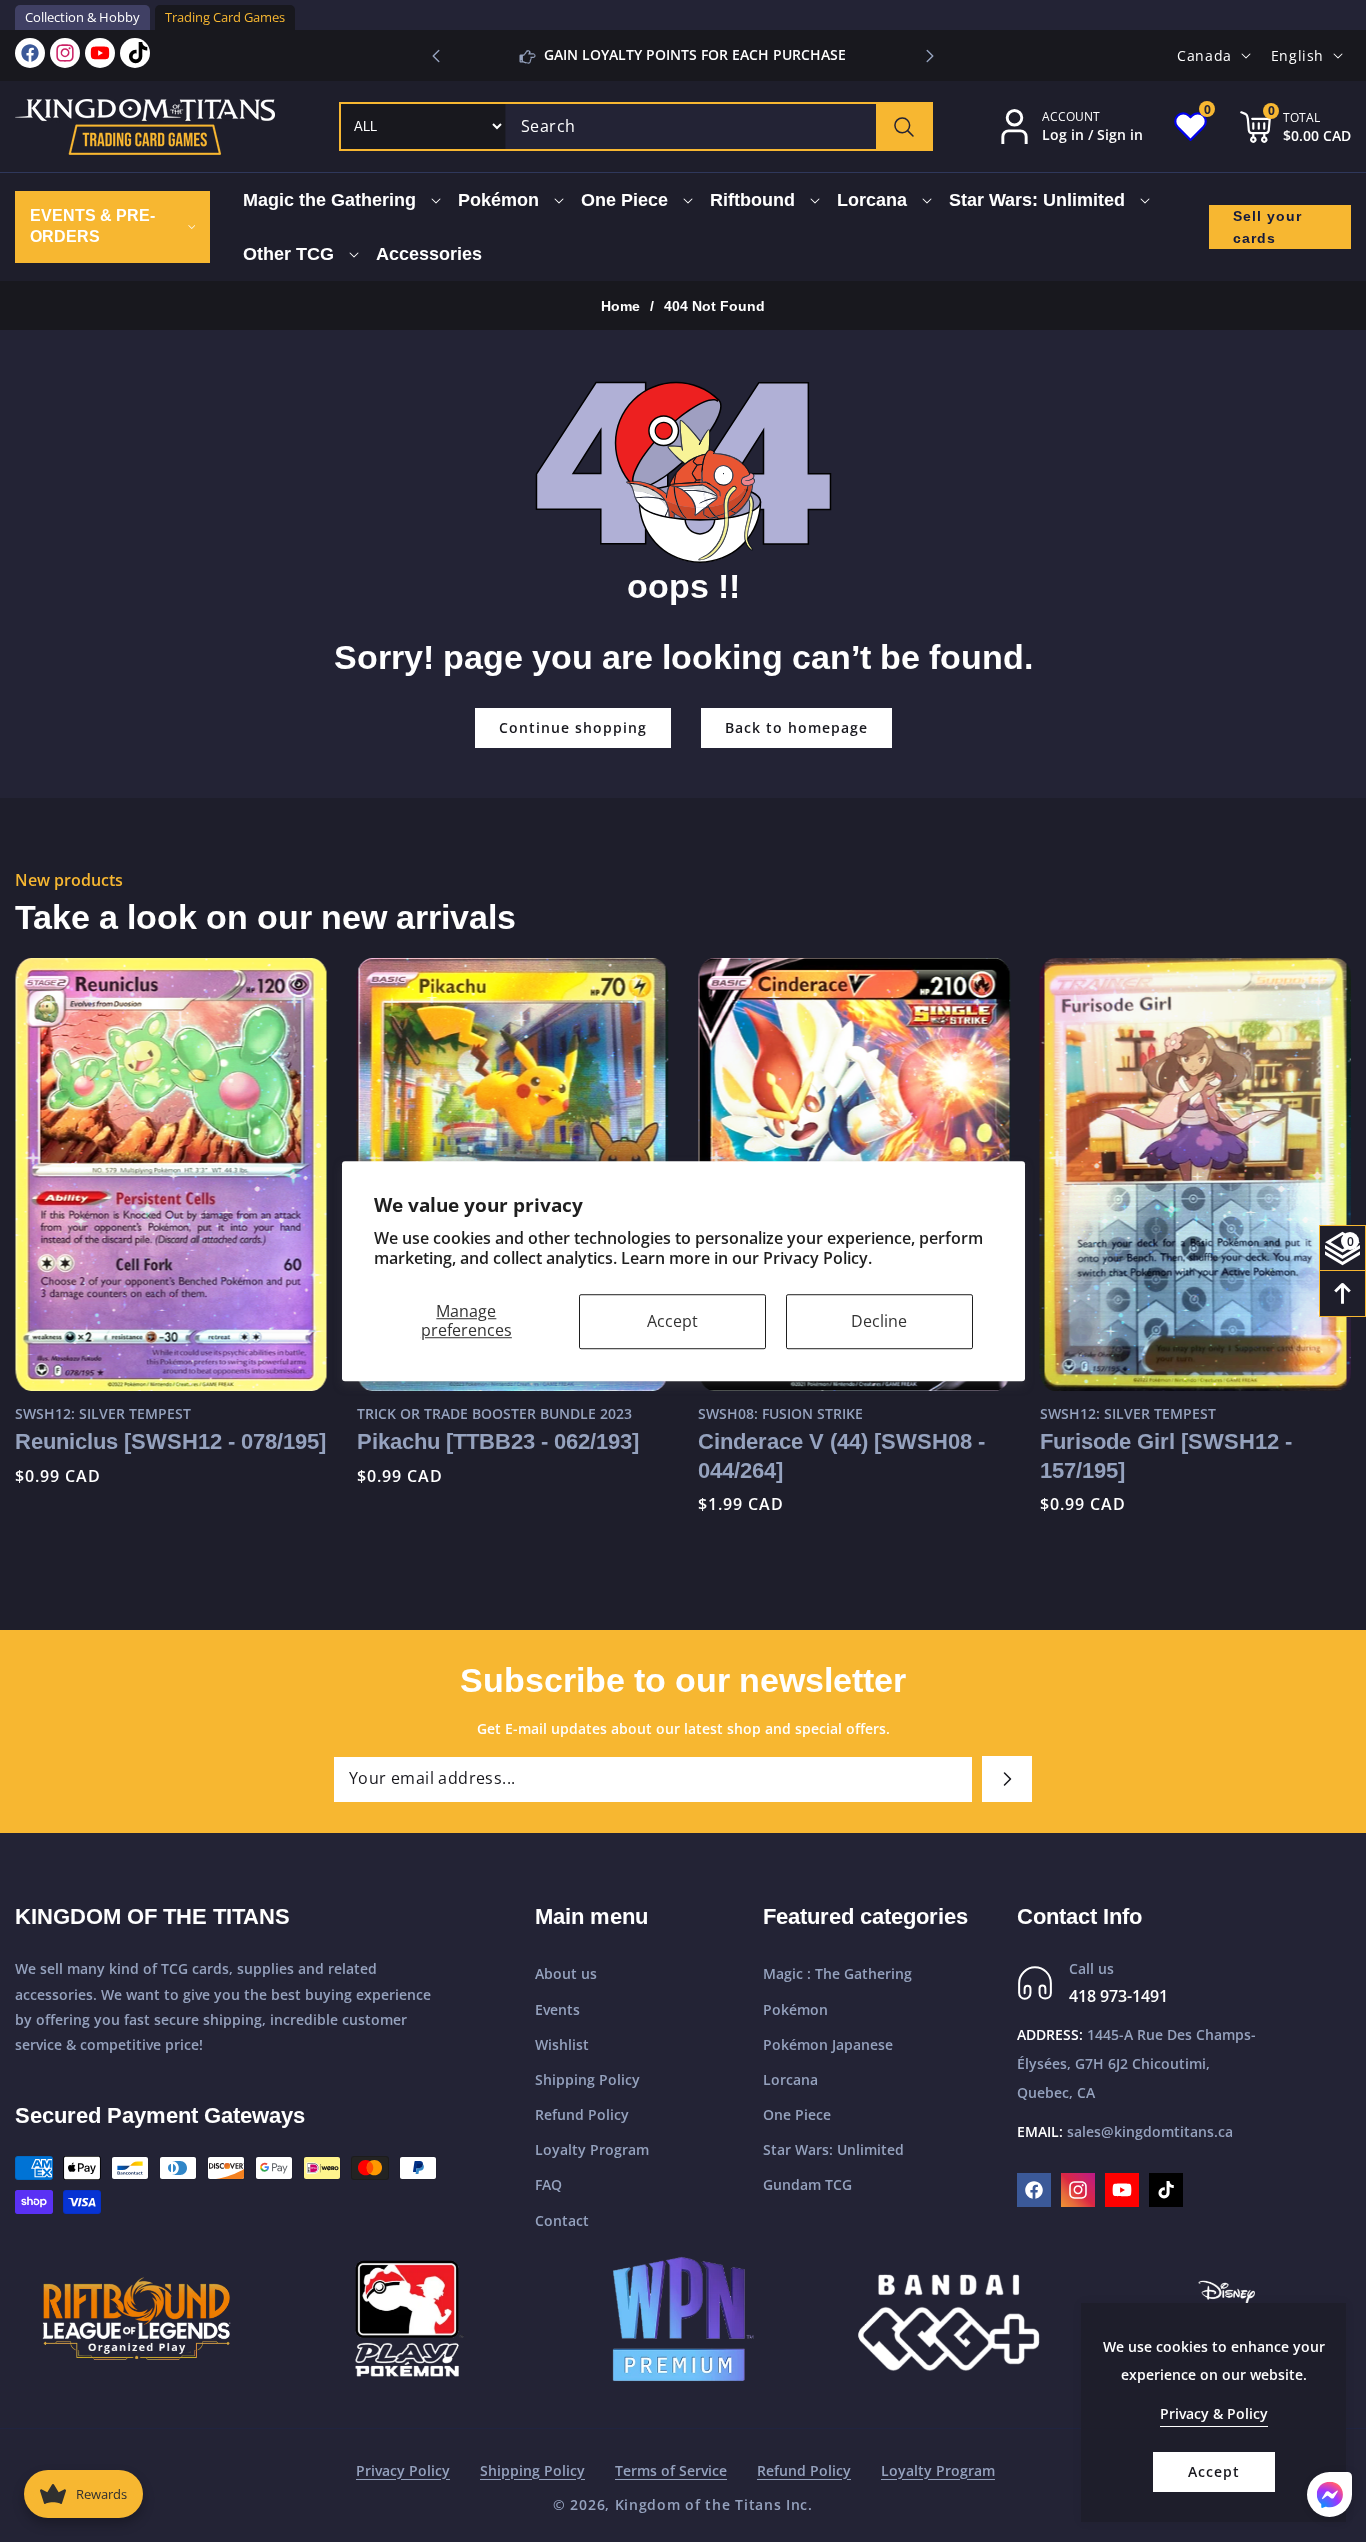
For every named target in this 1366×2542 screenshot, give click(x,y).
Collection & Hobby (82, 17)
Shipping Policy (587, 2079)
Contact (562, 2220)
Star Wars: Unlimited (833, 2149)
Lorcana (790, 2079)
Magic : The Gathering (837, 1974)
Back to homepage (796, 727)
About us (566, 1974)
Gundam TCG (807, 2185)
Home (620, 306)
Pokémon (795, 2009)
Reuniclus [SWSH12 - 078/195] (170, 1441)
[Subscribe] (1007, 1779)
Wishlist (562, 2044)
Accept (672, 1321)
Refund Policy (582, 2114)
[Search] (903, 126)
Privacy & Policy (1214, 2413)
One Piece (797, 2114)
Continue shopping (573, 727)
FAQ (548, 2185)
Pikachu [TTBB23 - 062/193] (498, 1441)
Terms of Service (671, 2470)
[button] (930, 56)
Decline (879, 1321)
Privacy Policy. (817, 1259)
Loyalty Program (592, 2149)
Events (557, 2009)
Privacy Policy (403, 2470)
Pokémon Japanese (828, 2044)
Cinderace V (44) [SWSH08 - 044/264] (841, 1456)
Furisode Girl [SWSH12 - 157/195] (1166, 1456)
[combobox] (718, 126)
